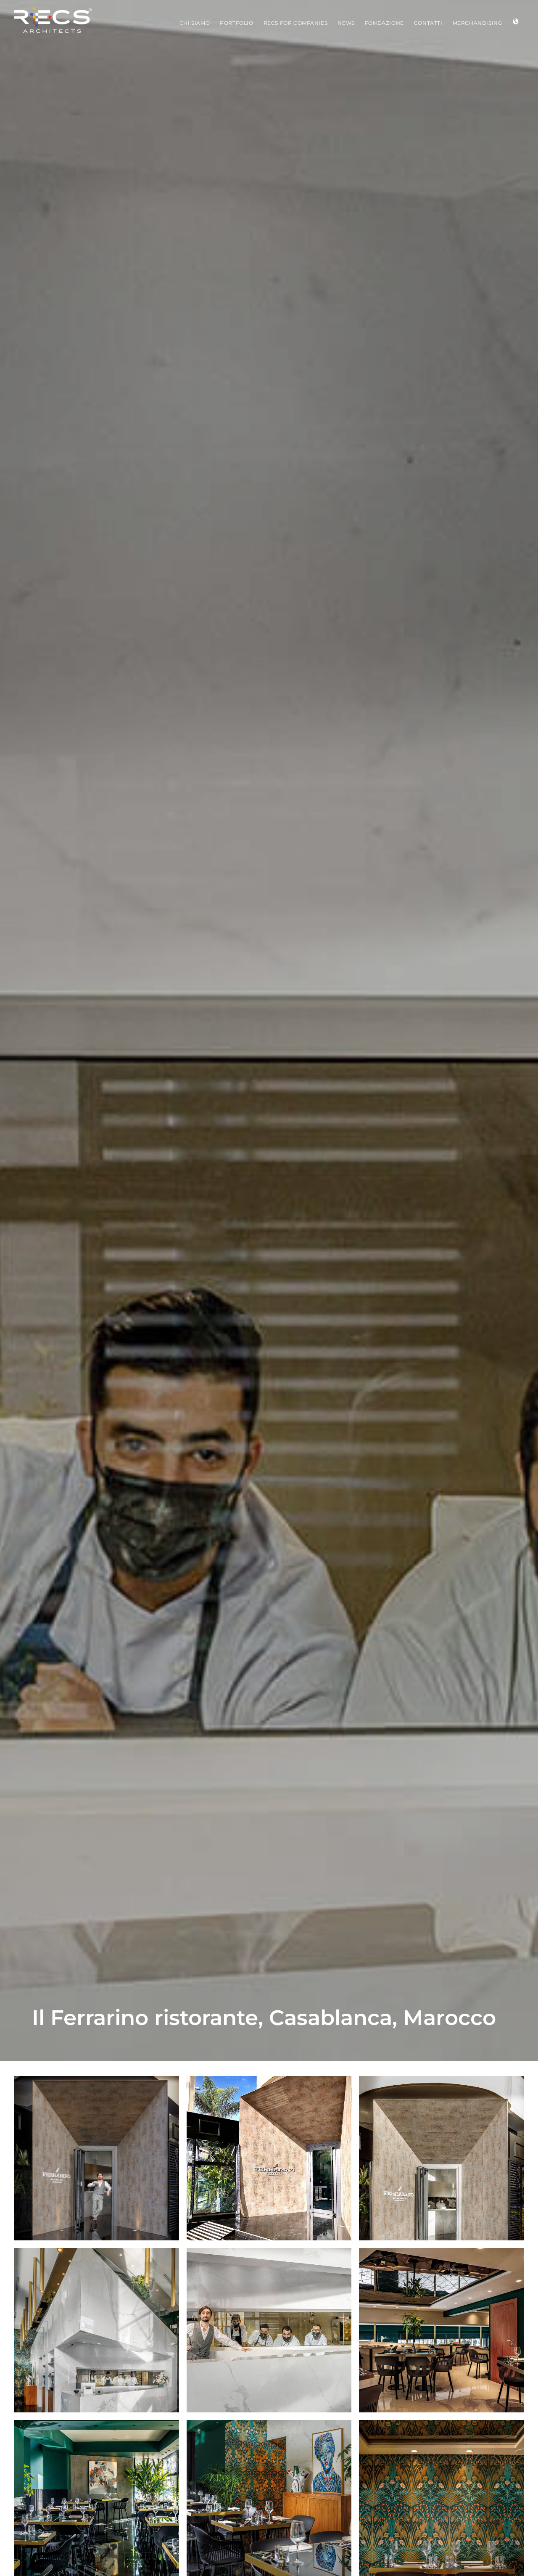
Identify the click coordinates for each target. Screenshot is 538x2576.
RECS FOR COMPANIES (296, 23)
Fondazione (384, 23)
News (346, 23)
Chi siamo (195, 23)
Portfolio (236, 23)
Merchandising (477, 23)
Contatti (428, 23)
